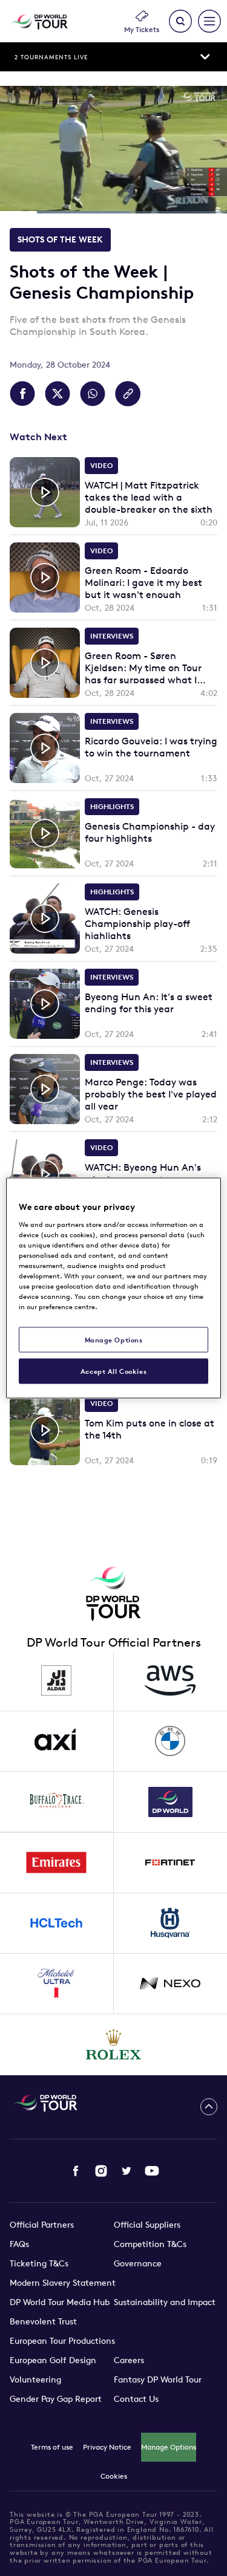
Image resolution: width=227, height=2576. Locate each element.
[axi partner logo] (57, 1742)
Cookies (114, 2476)
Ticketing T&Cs (39, 2263)
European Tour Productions (62, 2341)
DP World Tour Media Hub (60, 2302)
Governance (138, 2263)
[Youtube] (152, 2171)
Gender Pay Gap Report (56, 2399)
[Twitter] (127, 2171)
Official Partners (42, 2225)
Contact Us (136, 2399)
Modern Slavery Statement (63, 2283)
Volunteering (35, 2379)
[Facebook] (76, 2171)
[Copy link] (128, 394)
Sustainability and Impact (165, 2302)
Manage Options (169, 2447)
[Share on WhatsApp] (93, 394)
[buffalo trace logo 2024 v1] (57, 1802)
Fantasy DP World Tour (158, 2379)
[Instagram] (101, 2171)
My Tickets (142, 29)
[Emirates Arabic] (57, 1863)
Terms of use (52, 2447)
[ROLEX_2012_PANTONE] (114, 2044)
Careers (129, 2360)
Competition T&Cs (150, 2244)
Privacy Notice (107, 2447)
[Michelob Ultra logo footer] (57, 1984)
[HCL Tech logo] (57, 1924)
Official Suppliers (147, 2225)
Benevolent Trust (43, 2321)
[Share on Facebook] (22, 394)
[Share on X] (58, 394)
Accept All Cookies (113, 1371)
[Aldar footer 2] (57, 1681)
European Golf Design (53, 2360)
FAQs (19, 2244)
